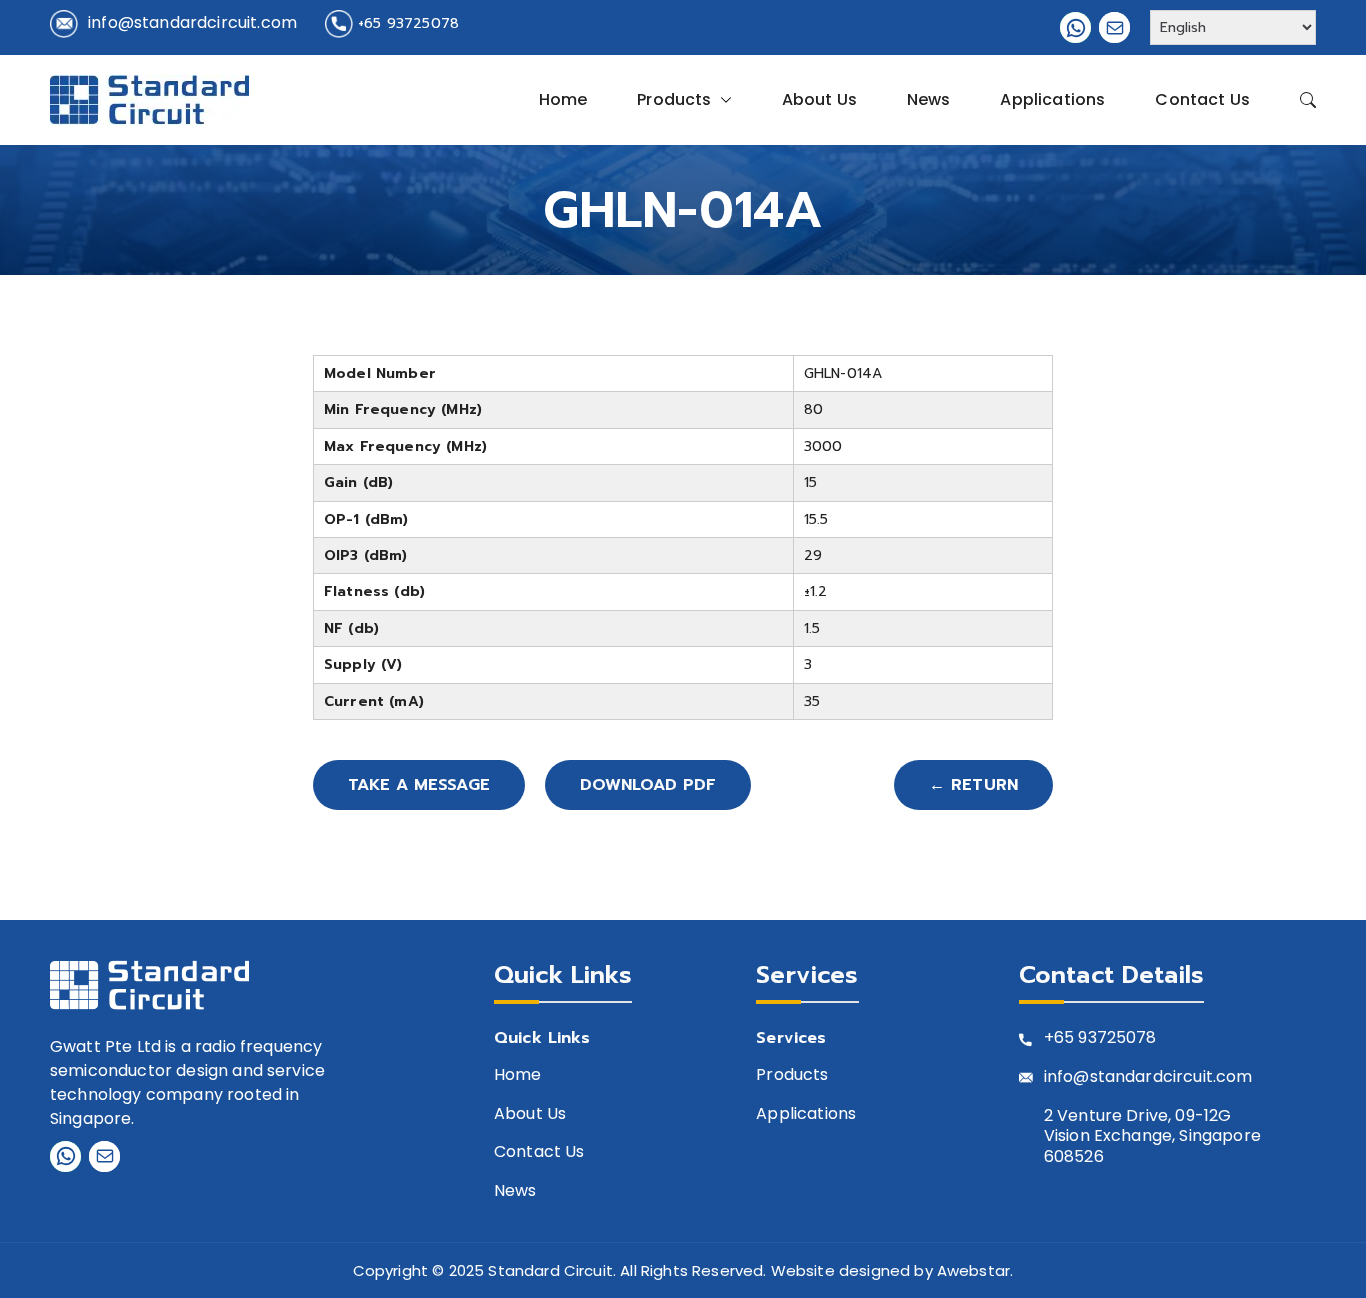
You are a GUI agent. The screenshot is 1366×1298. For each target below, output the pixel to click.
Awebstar (973, 1270)
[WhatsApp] (1075, 27)
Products (674, 99)
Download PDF (648, 785)
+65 (1059, 1038)
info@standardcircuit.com (192, 22)
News (929, 99)
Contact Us (1202, 99)
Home (563, 99)
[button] (722, 100)
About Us (819, 99)
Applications (1052, 99)
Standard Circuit (550, 1270)
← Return (973, 785)
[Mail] (1114, 27)
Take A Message (419, 785)
